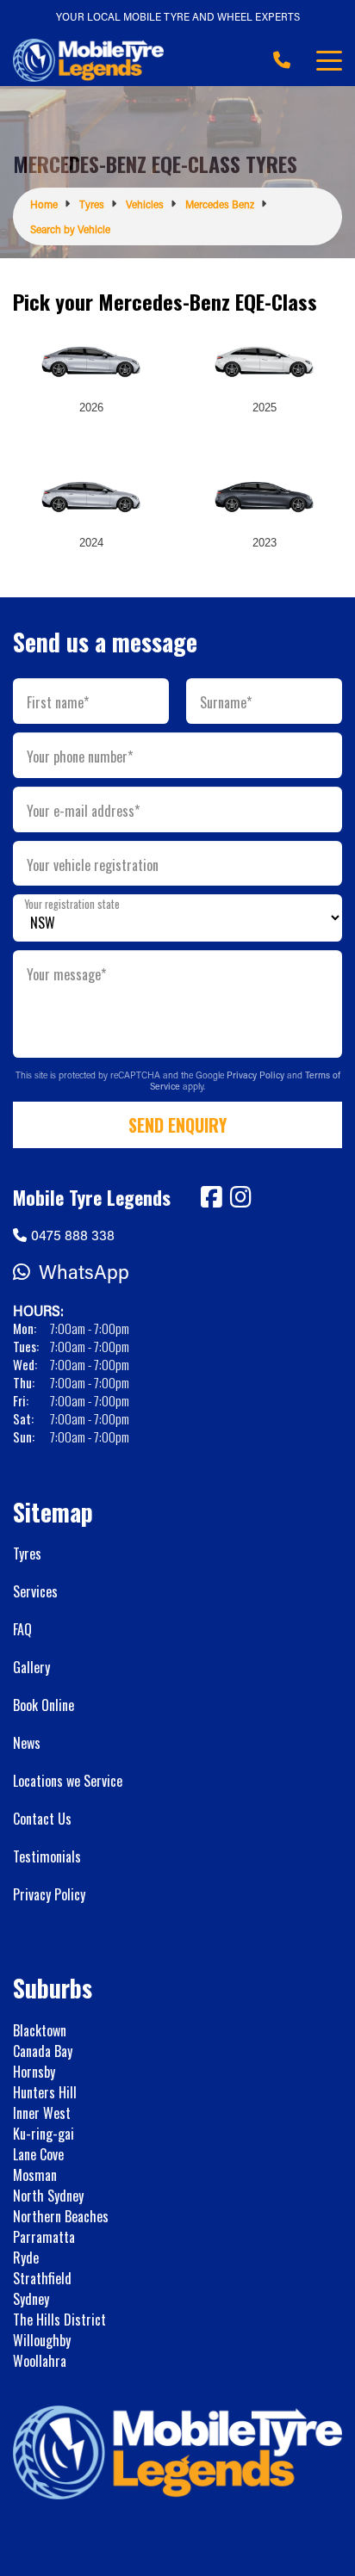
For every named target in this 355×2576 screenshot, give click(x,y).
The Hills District (59, 2320)
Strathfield (42, 2278)
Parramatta (44, 2237)
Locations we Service (68, 1781)
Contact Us (42, 1819)
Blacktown (40, 2030)
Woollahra (40, 2361)
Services (35, 1591)
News (27, 1743)
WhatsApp (84, 1272)
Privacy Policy (257, 1075)
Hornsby (34, 2072)
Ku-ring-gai (44, 2134)
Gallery (31, 1667)
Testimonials (47, 1856)
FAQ (22, 1629)
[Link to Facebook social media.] (211, 1197)
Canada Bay (43, 2051)
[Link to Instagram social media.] (240, 1197)
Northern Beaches (61, 2216)
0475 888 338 (73, 1235)
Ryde (26, 2258)
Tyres (27, 1554)
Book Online (44, 1705)
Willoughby (42, 2340)
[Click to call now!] (282, 60)
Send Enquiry (177, 1125)
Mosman (35, 2175)
